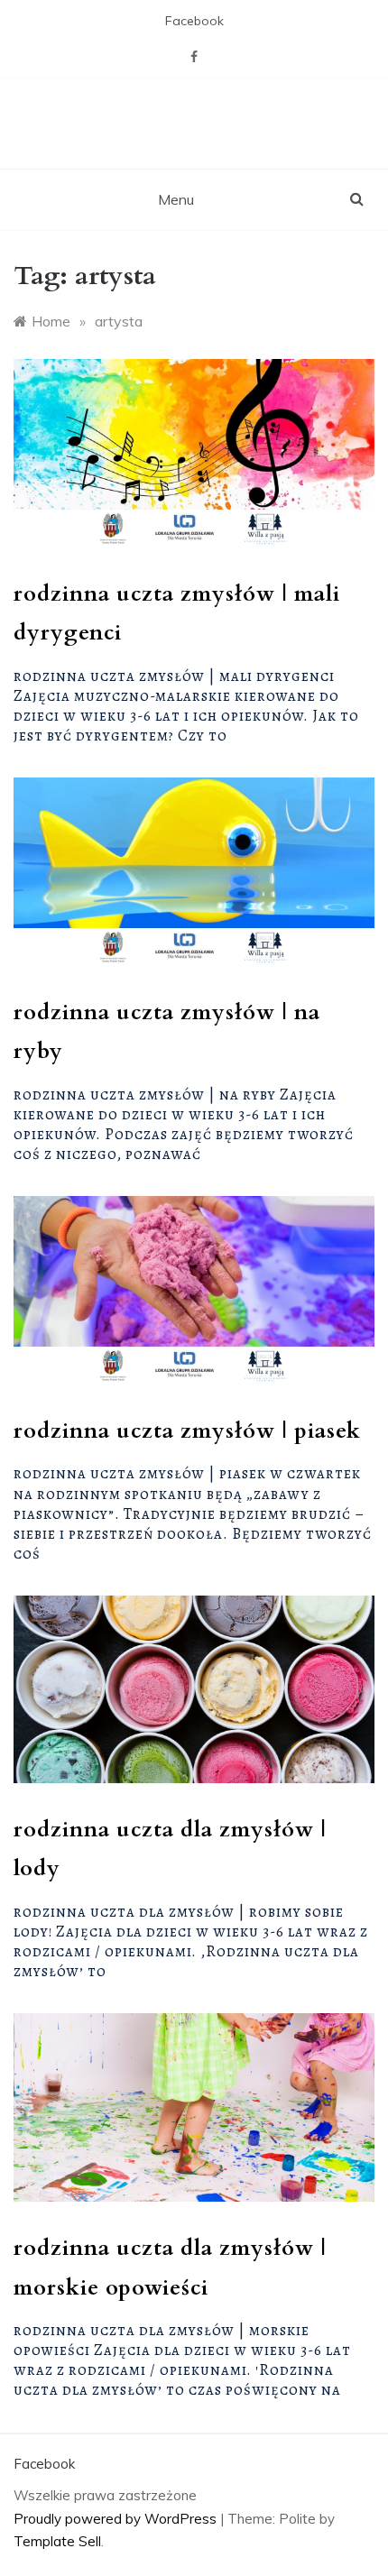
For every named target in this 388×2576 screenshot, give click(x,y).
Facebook (194, 21)
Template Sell (57, 2541)
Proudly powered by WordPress (117, 2519)
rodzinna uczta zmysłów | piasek (187, 1431)
